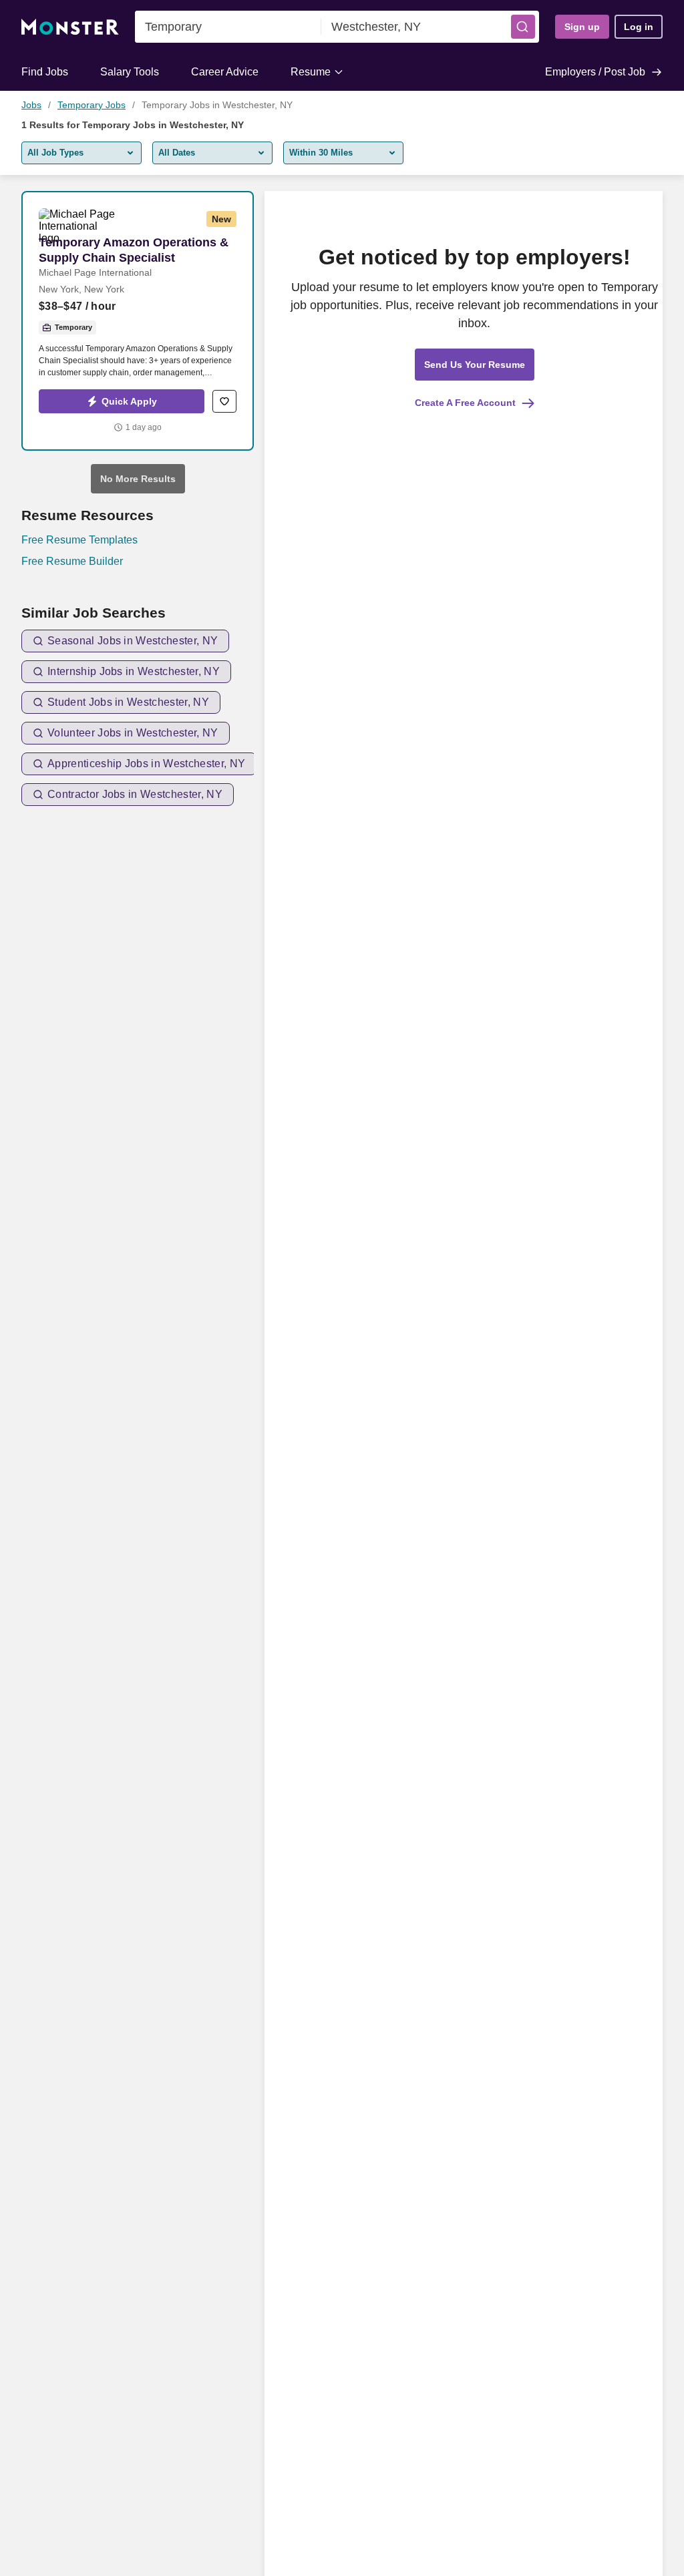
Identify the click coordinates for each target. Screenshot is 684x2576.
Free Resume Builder (72, 561)
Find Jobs (45, 72)
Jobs (31, 105)
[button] (523, 27)
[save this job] (224, 401)
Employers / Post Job (595, 72)
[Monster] (70, 27)
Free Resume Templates (79, 540)
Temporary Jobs (92, 105)
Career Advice (225, 72)
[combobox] (228, 27)
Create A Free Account (465, 403)
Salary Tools (130, 72)
